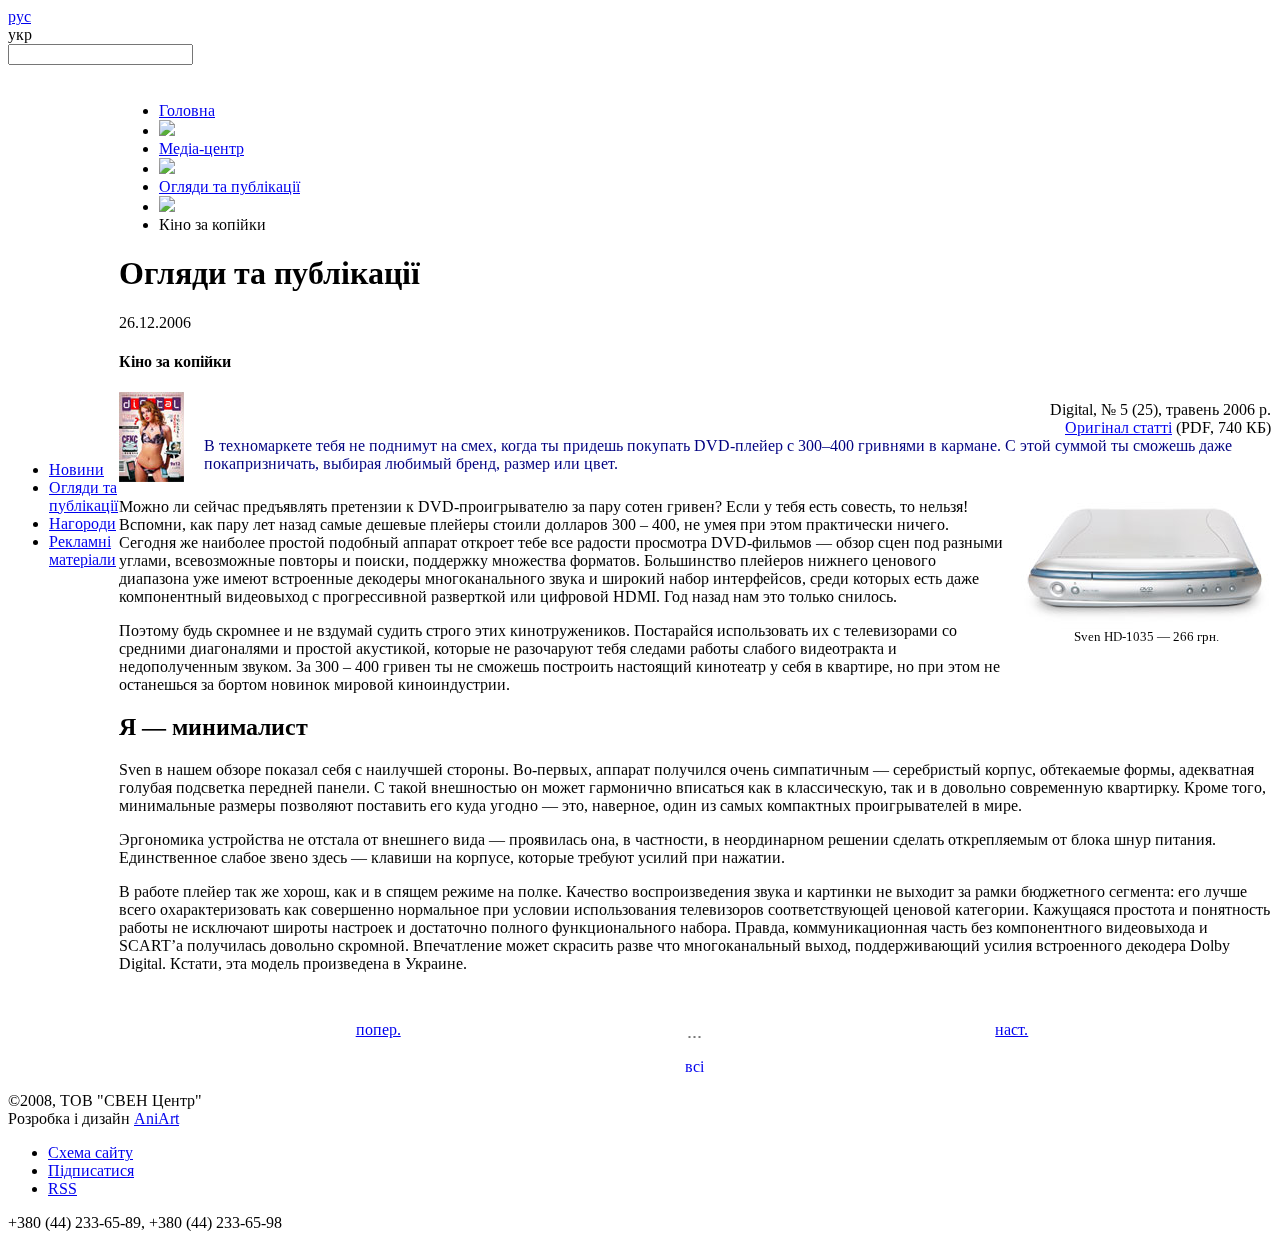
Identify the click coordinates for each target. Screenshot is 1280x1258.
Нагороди (82, 523)
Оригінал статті (1118, 427)
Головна (187, 110)
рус (19, 16)
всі (694, 1066)
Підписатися (91, 1170)
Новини (76, 469)
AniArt (156, 1118)
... (694, 1031)
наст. (1011, 1029)
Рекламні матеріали (82, 550)
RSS (62, 1188)
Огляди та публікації (83, 496)
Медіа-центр (201, 148)
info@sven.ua (52, 1240)
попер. (378, 1029)
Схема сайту (90, 1152)
